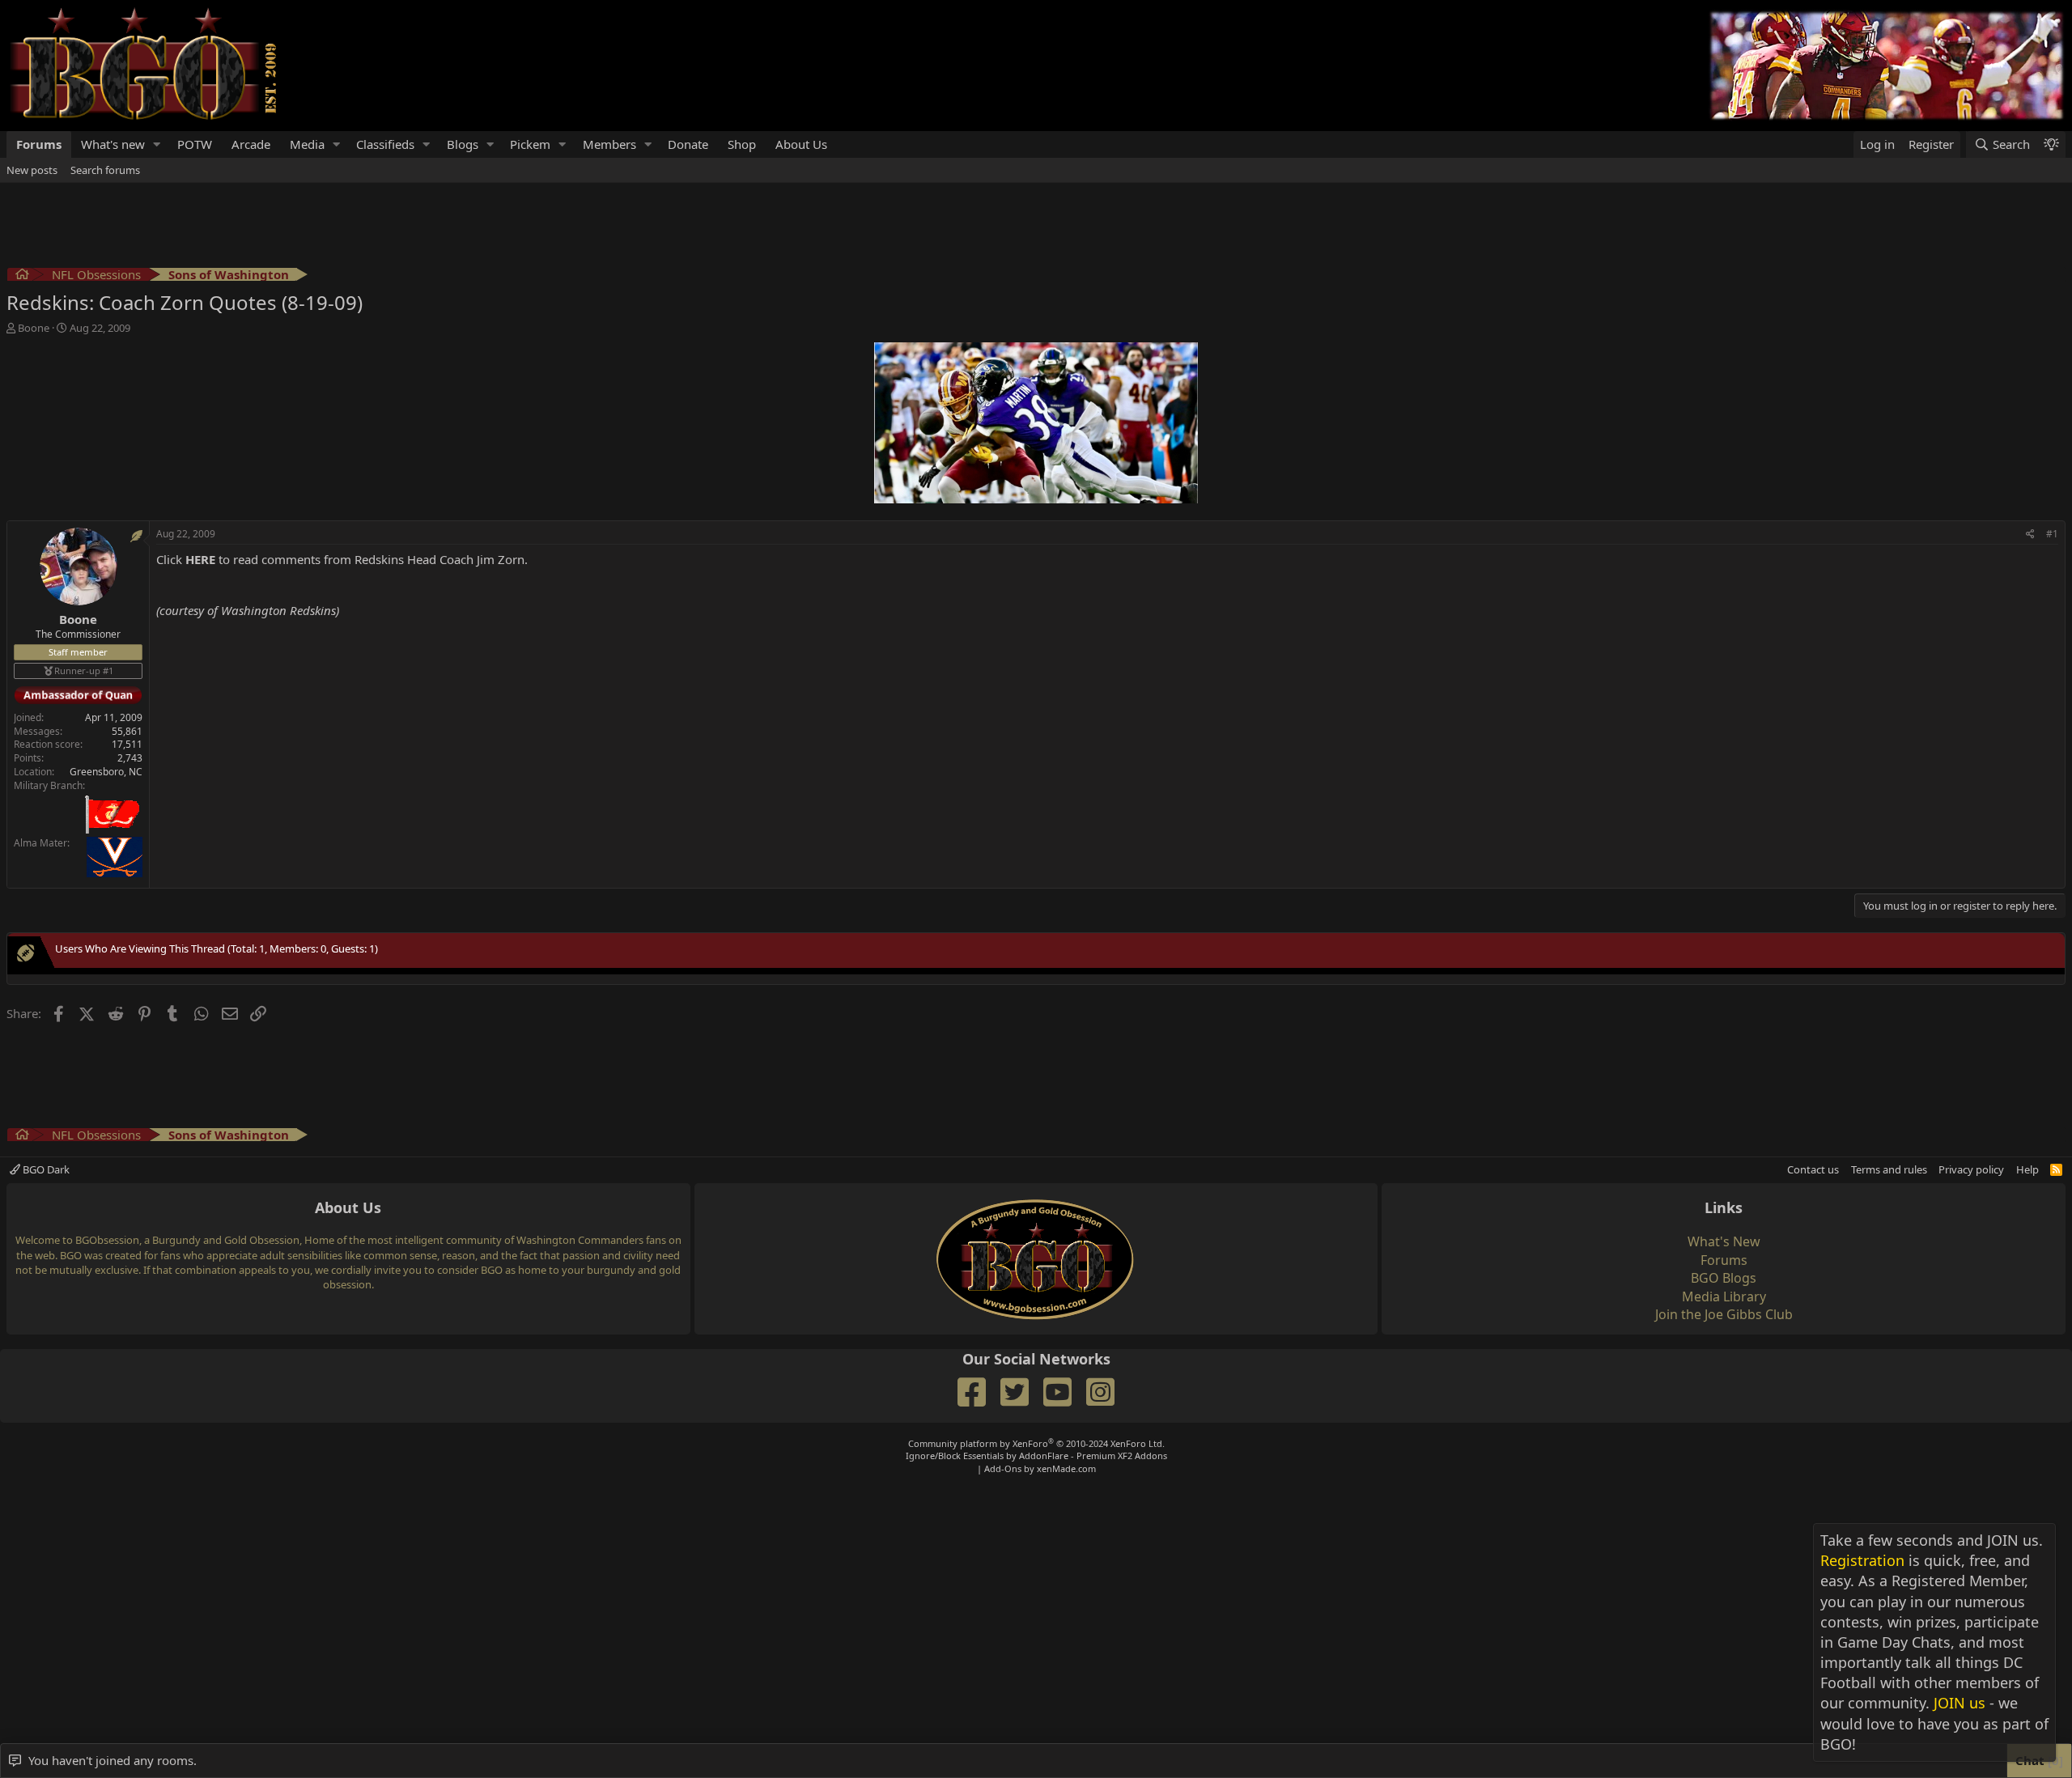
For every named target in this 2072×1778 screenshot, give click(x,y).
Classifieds (385, 144)
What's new (113, 144)
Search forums (105, 170)
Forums (39, 144)
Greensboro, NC (106, 772)
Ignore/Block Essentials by (1036, 1455)
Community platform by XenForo (1036, 1443)
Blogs (463, 144)
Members (609, 144)
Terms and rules (1889, 1169)
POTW (195, 144)
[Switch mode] (2051, 144)
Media (307, 144)
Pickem (530, 144)
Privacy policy (1971, 1169)
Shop (742, 144)
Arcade (251, 144)
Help (2027, 1169)
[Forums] (22, 276)
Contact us (1813, 1169)
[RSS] (2056, 1169)
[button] (157, 144)
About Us (801, 144)
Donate (688, 144)
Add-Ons (1003, 1468)
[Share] (2030, 535)
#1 (2052, 534)
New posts (32, 170)
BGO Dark (45, 1169)
